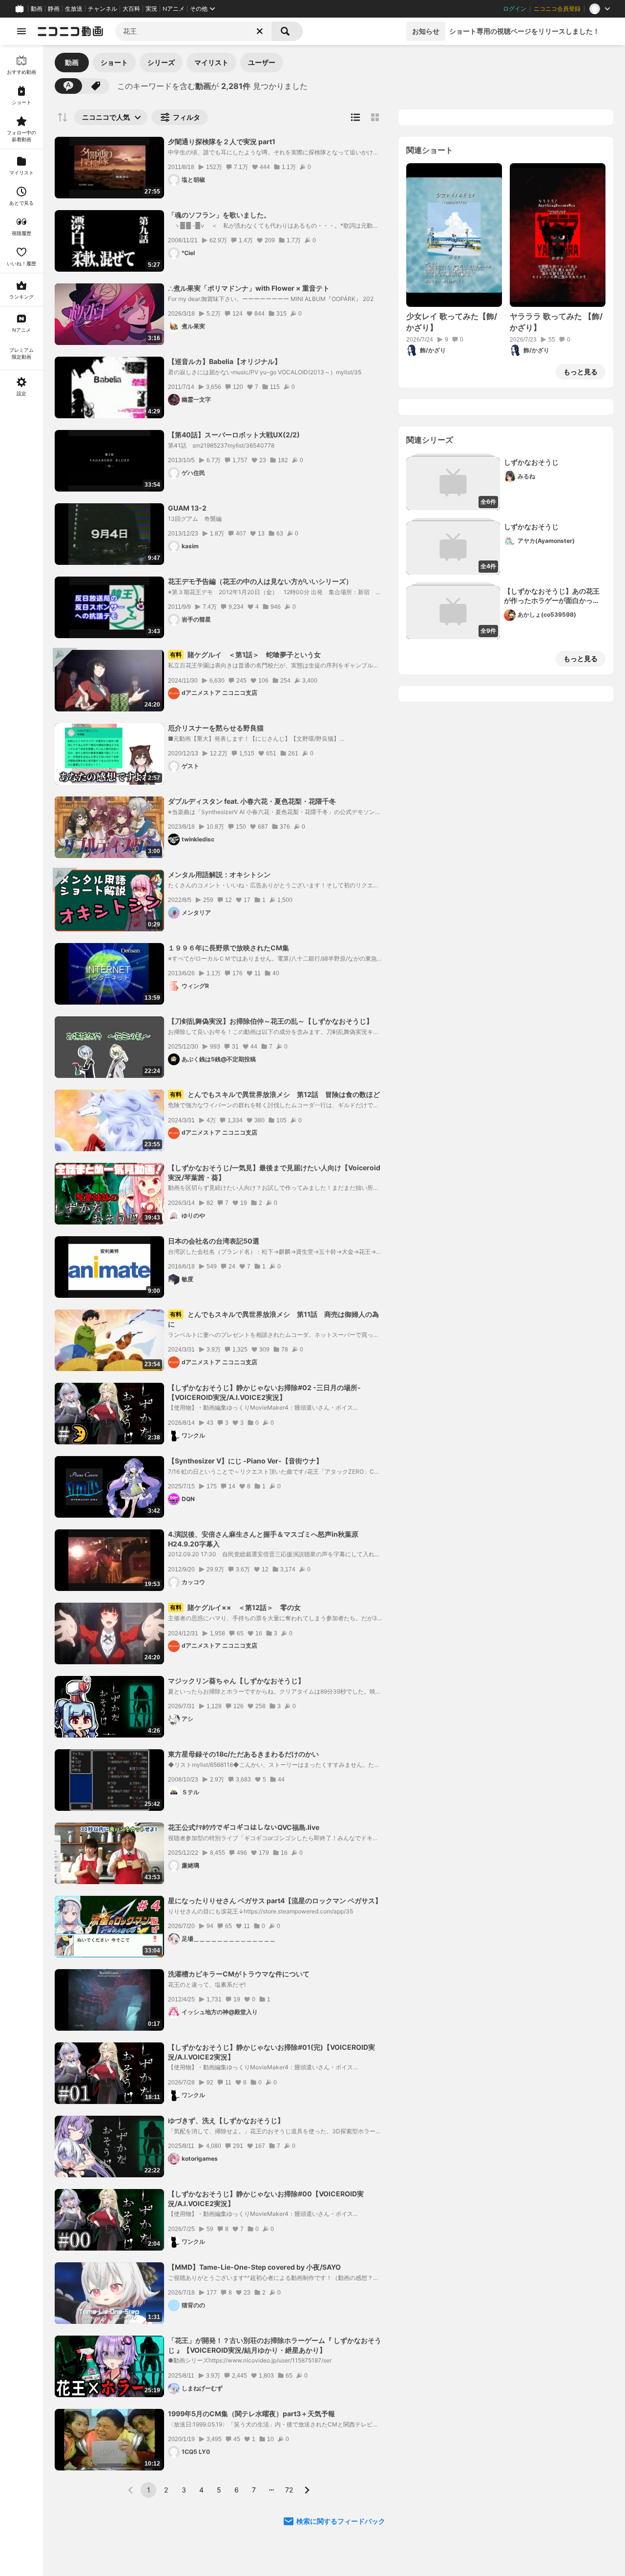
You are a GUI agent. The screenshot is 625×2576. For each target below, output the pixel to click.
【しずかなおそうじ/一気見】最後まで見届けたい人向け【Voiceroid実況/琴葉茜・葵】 (274, 1172)
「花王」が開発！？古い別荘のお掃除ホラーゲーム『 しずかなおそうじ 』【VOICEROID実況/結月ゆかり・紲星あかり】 (275, 2345)
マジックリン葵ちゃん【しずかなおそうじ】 (236, 1681)
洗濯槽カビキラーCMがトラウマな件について (239, 1974)
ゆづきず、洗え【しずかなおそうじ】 (226, 2120)
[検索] (287, 31)
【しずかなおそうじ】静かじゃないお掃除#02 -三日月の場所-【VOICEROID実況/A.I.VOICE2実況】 (264, 1392)
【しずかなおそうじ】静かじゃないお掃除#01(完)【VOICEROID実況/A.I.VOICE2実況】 (271, 2052)
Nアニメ (174, 9)
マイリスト (211, 62)
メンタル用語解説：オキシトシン (219, 874)
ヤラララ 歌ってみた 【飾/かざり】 (556, 322)
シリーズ (161, 62)
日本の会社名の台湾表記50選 (214, 1241)
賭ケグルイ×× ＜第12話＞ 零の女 (235, 1607)
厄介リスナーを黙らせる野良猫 (216, 728)
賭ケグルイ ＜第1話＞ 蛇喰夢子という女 (245, 655)
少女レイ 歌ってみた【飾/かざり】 (452, 322)
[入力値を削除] (260, 31)
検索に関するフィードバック (341, 2521)
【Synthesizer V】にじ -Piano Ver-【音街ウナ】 (245, 1461)
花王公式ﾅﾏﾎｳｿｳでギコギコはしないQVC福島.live (244, 1827)
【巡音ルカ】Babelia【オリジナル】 (225, 361)
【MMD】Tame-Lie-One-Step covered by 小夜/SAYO (254, 2267)
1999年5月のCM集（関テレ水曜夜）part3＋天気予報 (251, 2414)
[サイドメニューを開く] (21, 31)
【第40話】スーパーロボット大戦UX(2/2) (234, 435)
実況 (151, 9)
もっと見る (581, 372)
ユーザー (262, 62)
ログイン (515, 9)
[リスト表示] (355, 117)
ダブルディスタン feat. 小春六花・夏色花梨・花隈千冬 (252, 801)
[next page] (307, 2490)
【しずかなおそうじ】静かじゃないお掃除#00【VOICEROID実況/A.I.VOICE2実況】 (266, 2199)
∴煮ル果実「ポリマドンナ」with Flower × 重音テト (249, 288)
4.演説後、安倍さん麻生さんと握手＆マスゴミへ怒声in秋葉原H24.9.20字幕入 (263, 1539)
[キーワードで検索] (68, 86)
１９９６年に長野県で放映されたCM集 (229, 948)
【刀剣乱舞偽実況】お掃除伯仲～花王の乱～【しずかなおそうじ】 (271, 1021)
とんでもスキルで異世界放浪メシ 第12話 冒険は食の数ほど (275, 1094)
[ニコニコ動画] (70, 31)
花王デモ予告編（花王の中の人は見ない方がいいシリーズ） (260, 581)
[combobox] (193, 31)
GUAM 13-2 (187, 508)
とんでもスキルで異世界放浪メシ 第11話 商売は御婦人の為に (273, 1319)
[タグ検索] (96, 86)
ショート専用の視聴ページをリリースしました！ (524, 31)
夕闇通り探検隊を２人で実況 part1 (222, 141)
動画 (37, 9)
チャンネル (103, 9)
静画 (54, 9)
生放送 (74, 9)
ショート (114, 62)
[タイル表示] (375, 117)
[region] (21, 1310)
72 (289, 2490)
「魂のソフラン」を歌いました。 (219, 215)
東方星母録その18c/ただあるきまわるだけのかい (243, 1754)
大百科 (131, 9)
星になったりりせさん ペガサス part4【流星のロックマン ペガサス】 (275, 1900)
